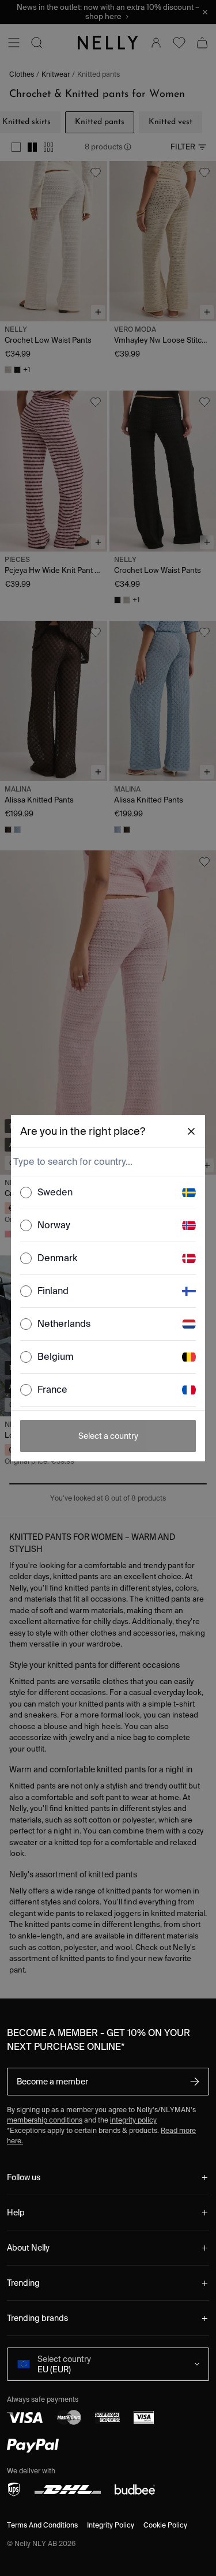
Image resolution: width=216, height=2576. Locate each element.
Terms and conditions (42, 2525)
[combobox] (107, 1162)
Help (16, 2213)
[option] (108, 1193)
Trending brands (37, 2318)
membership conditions (45, 2120)
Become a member (52, 2082)
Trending (23, 2283)
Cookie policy (165, 2525)
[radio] (26, 1193)
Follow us (24, 2177)
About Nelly (28, 2248)
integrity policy (133, 2120)
